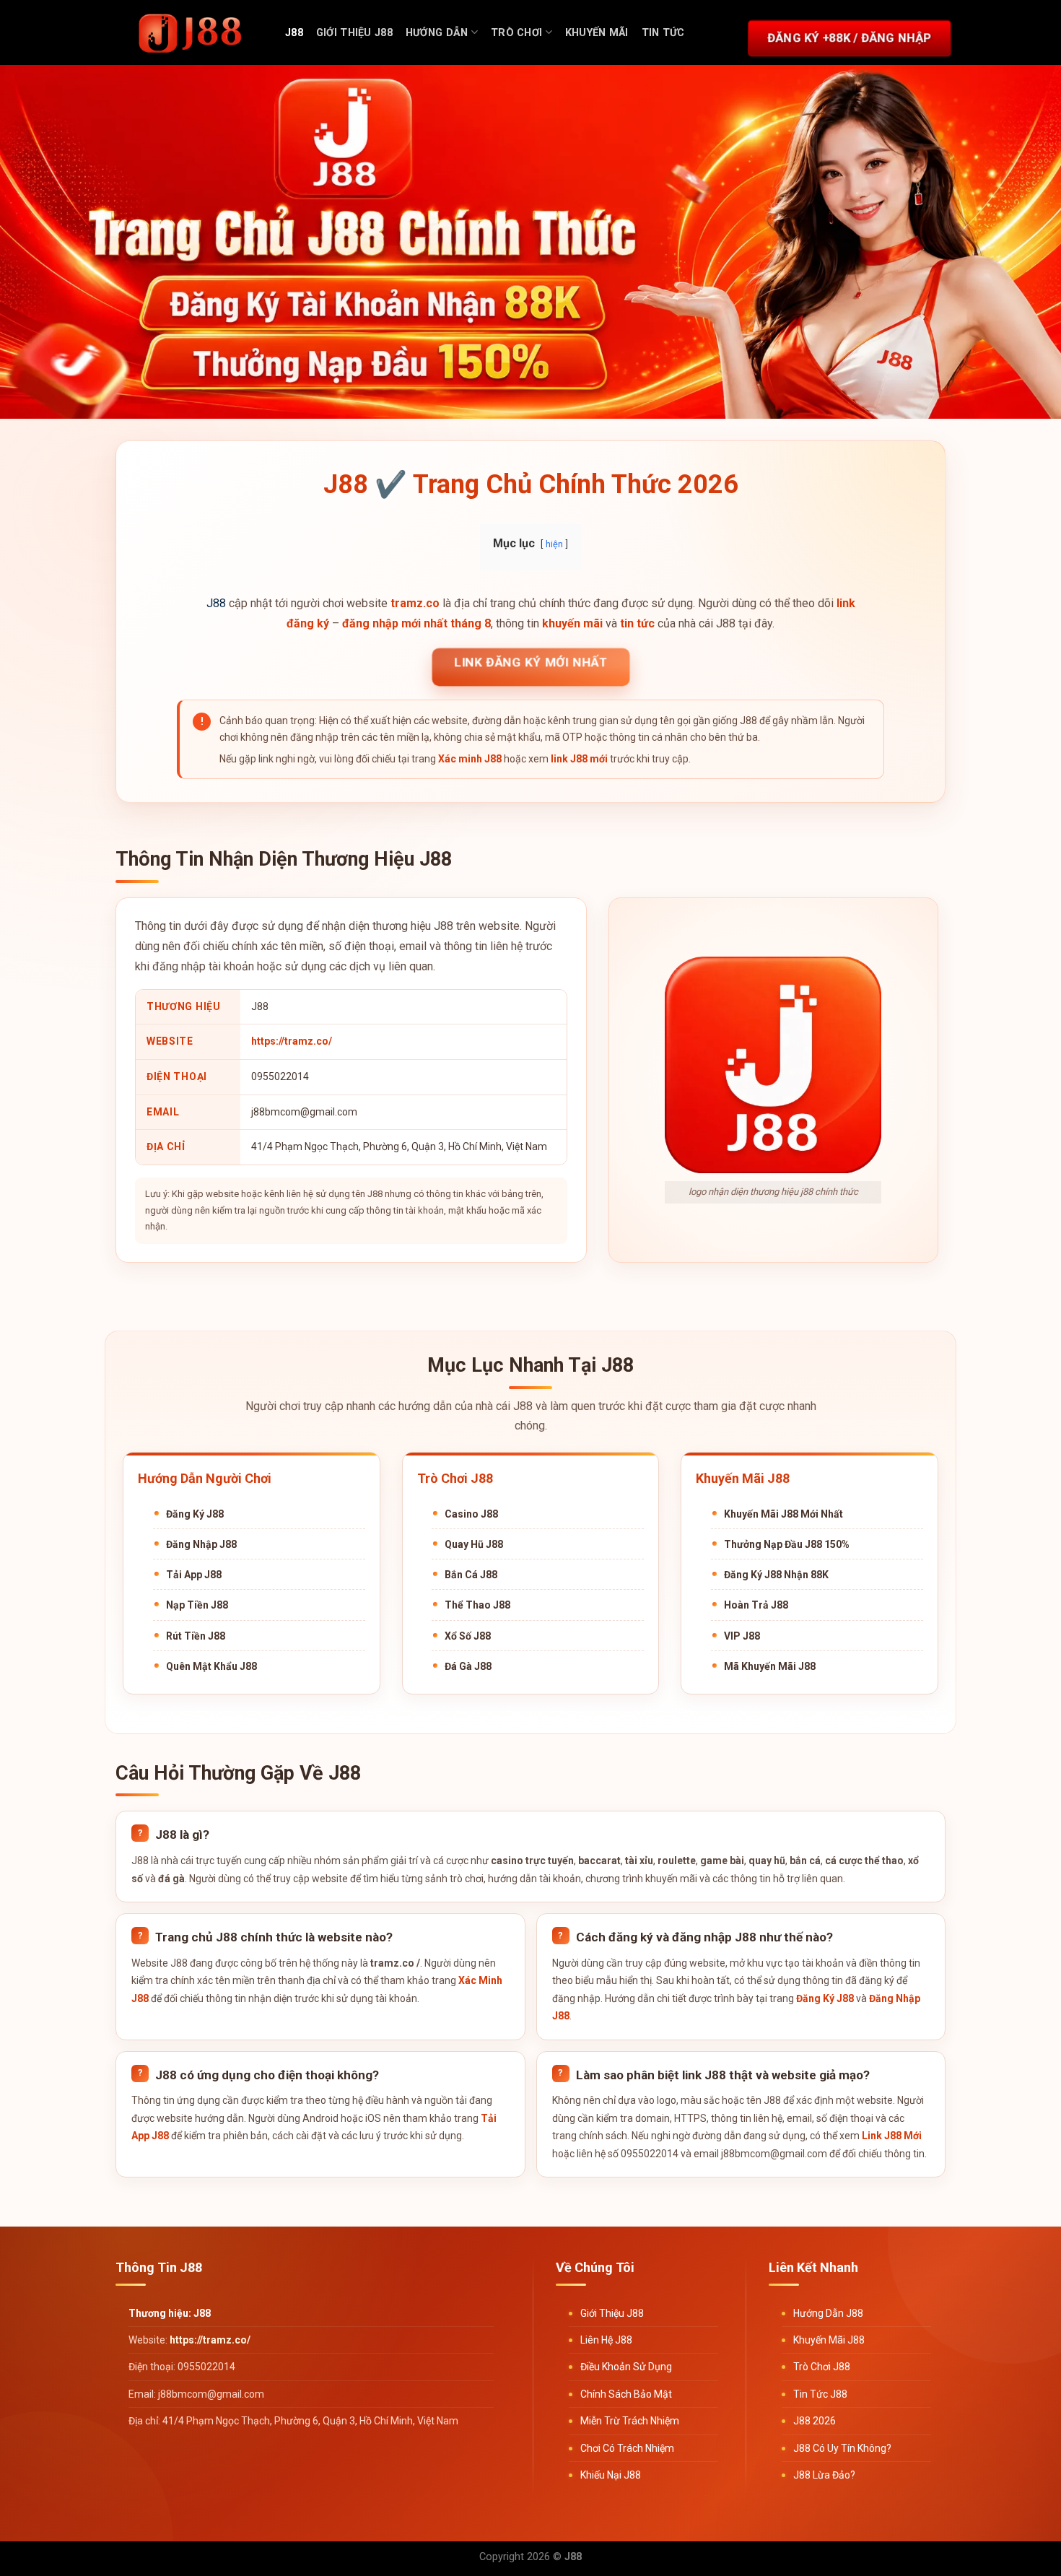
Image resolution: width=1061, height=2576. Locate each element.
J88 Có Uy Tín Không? (842, 2448)
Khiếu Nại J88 (611, 2475)
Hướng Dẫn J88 (828, 2313)
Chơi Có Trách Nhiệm (627, 2448)
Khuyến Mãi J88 (829, 2340)
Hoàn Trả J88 (756, 1605)
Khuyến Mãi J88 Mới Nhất (783, 1514)
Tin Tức (663, 33)
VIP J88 (742, 1636)
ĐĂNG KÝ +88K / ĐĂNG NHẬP (850, 38)
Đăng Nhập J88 (201, 1544)
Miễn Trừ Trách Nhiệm (630, 2421)
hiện (554, 544)
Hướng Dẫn (437, 33)
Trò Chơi (516, 33)
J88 (294, 33)
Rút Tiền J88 (196, 1636)
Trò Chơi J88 (822, 2367)
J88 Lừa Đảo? (824, 2475)
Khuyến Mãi (597, 33)
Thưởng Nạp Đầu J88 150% (787, 1544)
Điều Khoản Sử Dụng (626, 2367)
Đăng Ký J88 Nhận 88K (776, 1575)
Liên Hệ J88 (606, 2340)
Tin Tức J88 (820, 2394)
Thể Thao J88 (477, 1605)
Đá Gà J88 (468, 1666)
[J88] (191, 32)
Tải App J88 (194, 1575)
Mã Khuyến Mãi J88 (770, 1666)
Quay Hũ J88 (474, 1544)
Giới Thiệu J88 (354, 33)
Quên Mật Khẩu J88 (211, 1666)
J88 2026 (815, 2421)
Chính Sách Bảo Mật (626, 2394)
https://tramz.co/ (292, 1041)
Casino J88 (471, 1514)
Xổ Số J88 (468, 1636)
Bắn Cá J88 (471, 1575)
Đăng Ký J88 (195, 1514)
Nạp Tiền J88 (197, 1605)
